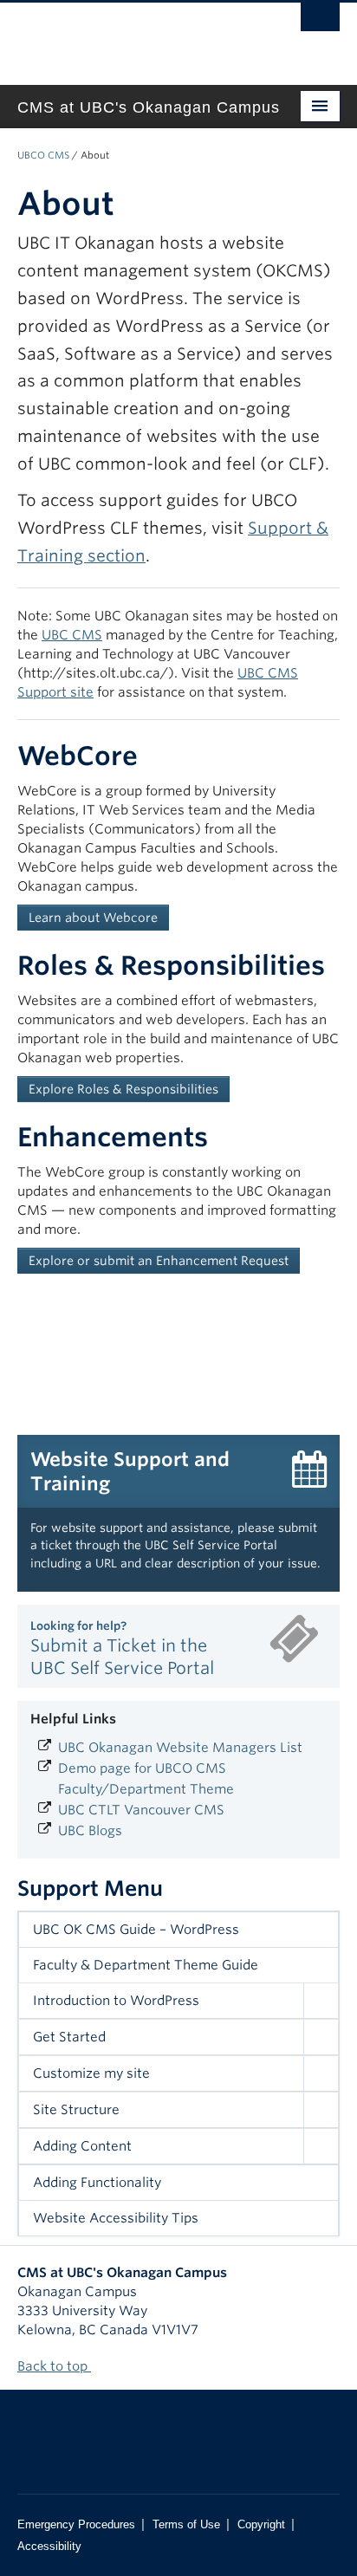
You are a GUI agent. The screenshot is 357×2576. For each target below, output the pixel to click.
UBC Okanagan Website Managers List (180, 1748)
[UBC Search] (320, 22)
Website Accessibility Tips (116, 2218)
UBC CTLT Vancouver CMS (141, 1810)
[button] (321, 2001)
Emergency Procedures (76, 2524)
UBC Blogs (90, 1831)
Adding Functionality (97, 2183)
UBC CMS (72, 635)
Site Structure (76, 2110)
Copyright (261, 2524)
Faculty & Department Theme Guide (146, 1965)
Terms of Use (186, 2524)
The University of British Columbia (130, 36)
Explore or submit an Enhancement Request (159, 1261)
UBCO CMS (43, 155)
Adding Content (82, 2146)
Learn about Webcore (93, 918)
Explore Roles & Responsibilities (123, 1089)
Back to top (54, 2366)
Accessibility (49, 2546)
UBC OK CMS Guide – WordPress (136, 1930)
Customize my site (91, 2073)
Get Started (69, 2037)
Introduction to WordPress (116, 2001)
